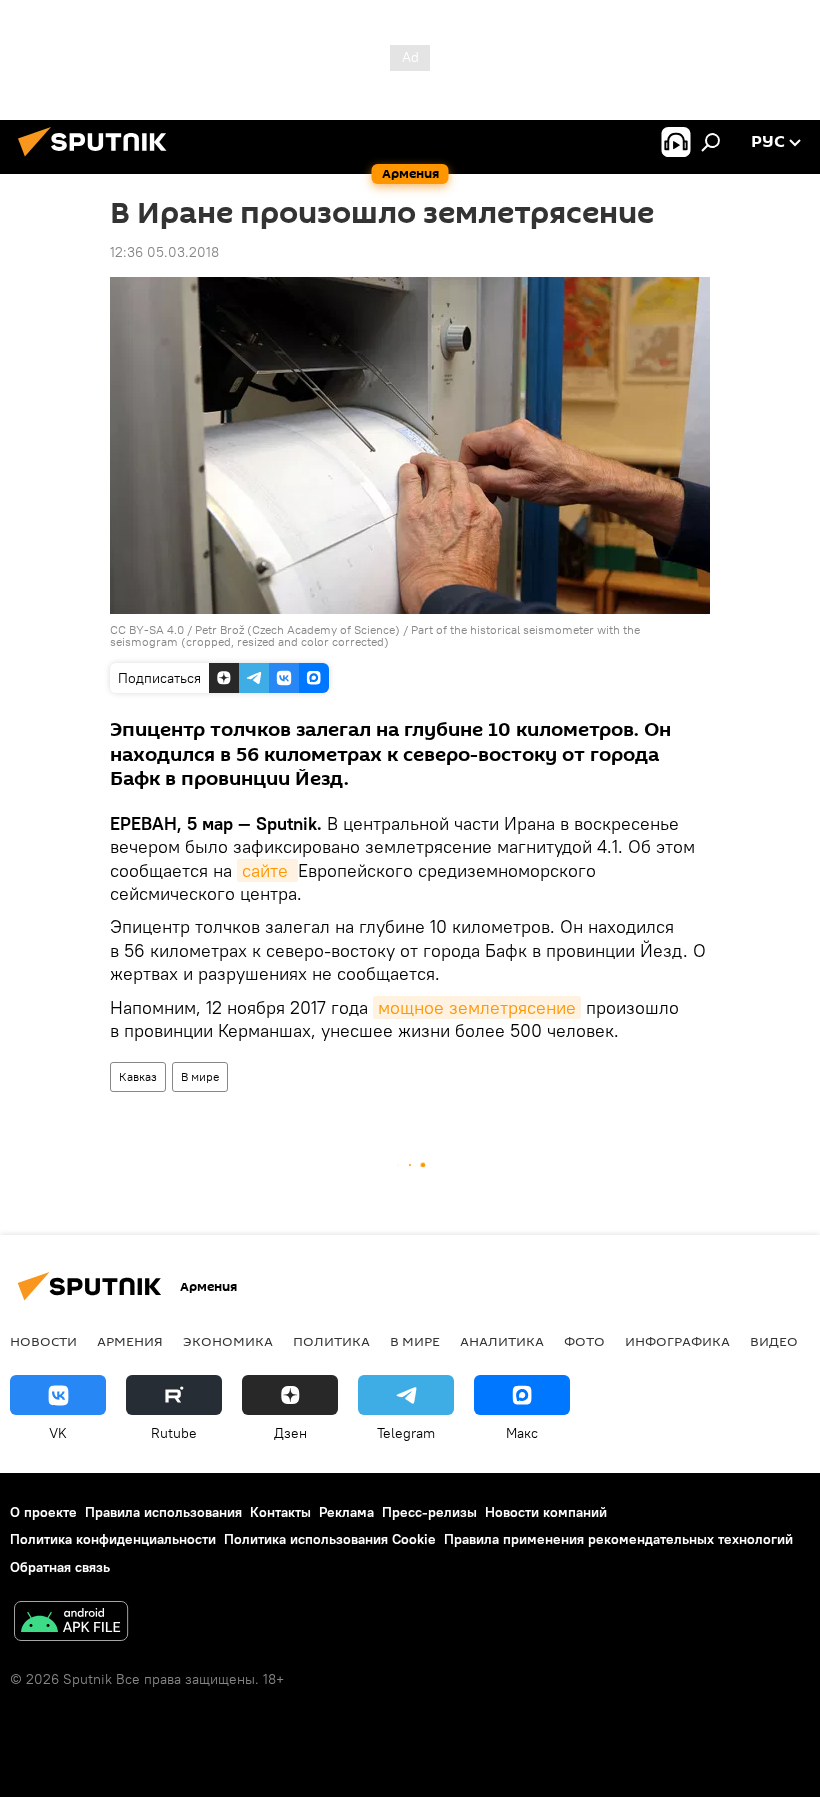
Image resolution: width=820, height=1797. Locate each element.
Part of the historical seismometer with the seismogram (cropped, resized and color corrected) (375, 635)
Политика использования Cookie (330, 1539)
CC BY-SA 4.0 (147, 629)
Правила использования (163, 1512)
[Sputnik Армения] (98, 159)
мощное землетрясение (477, 1007)
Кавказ (138, 1076)
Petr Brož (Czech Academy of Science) (297, 629)
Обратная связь (60, 1567)
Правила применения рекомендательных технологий (618, 1539)
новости (43, 1341)
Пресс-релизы (429, 1512)
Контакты (280, 1512)
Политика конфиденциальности (113, 1539)
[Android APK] (71, 1623)
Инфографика (677, 1341)
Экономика (228, 1341)
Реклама (346, 1512)
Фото (584, 1341)
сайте (267, 870)
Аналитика (502, 1341)
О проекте (43, 1512)
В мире (200, 1076)
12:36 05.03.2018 (164, 252)
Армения (130, 1341)
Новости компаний (546, 1512)
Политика (331, 1341)
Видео (774, 1341)
